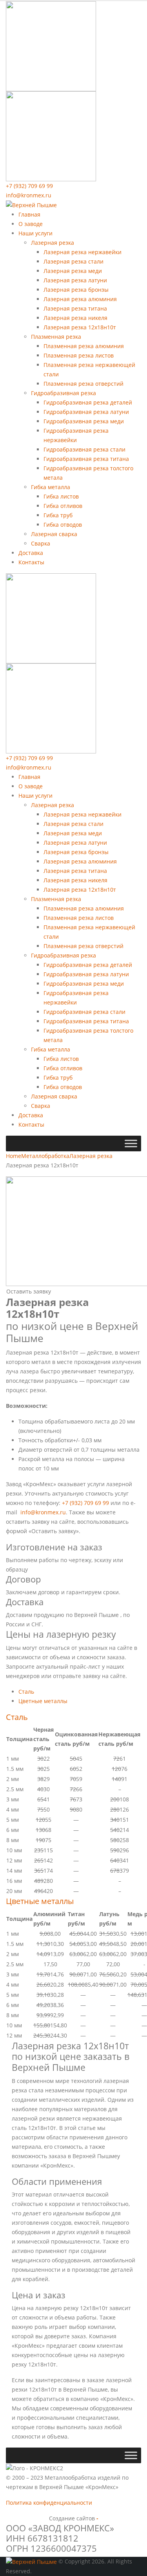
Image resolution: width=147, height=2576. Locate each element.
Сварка (41, 543)
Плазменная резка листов (79, 355)
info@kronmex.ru (29, 195)
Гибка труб (58, 515)
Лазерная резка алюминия (80, 299)
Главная (29, 214)
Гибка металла (51, 487)
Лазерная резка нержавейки (83, 252)
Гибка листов (61, 496)
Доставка (31, 553)
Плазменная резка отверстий (83, 384)
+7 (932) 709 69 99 (29, 186)
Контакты (31, 562)
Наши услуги (35, 233)
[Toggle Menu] (131, 1144)
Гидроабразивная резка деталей (88, 402)
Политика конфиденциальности (49, 2503)
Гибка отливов (63, 506)
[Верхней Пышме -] (31, 205)
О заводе (31, 224)
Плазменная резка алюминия (84, 346)
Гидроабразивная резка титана (86, 459)
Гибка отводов (63, 525)
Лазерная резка (53, 243)
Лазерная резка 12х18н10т (80, 327)
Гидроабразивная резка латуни (86, 412)
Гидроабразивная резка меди (84, 421)
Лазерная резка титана (75, 308)
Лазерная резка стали (73, 261)
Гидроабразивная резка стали (84, 449)
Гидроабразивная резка (64, 393)
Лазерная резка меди (73, 271)
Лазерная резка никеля (75, 318)
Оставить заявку (29, 1291)
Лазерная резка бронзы (76, 290)
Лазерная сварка (54, 534)
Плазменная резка (56, 337)
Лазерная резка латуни (75, 280)
